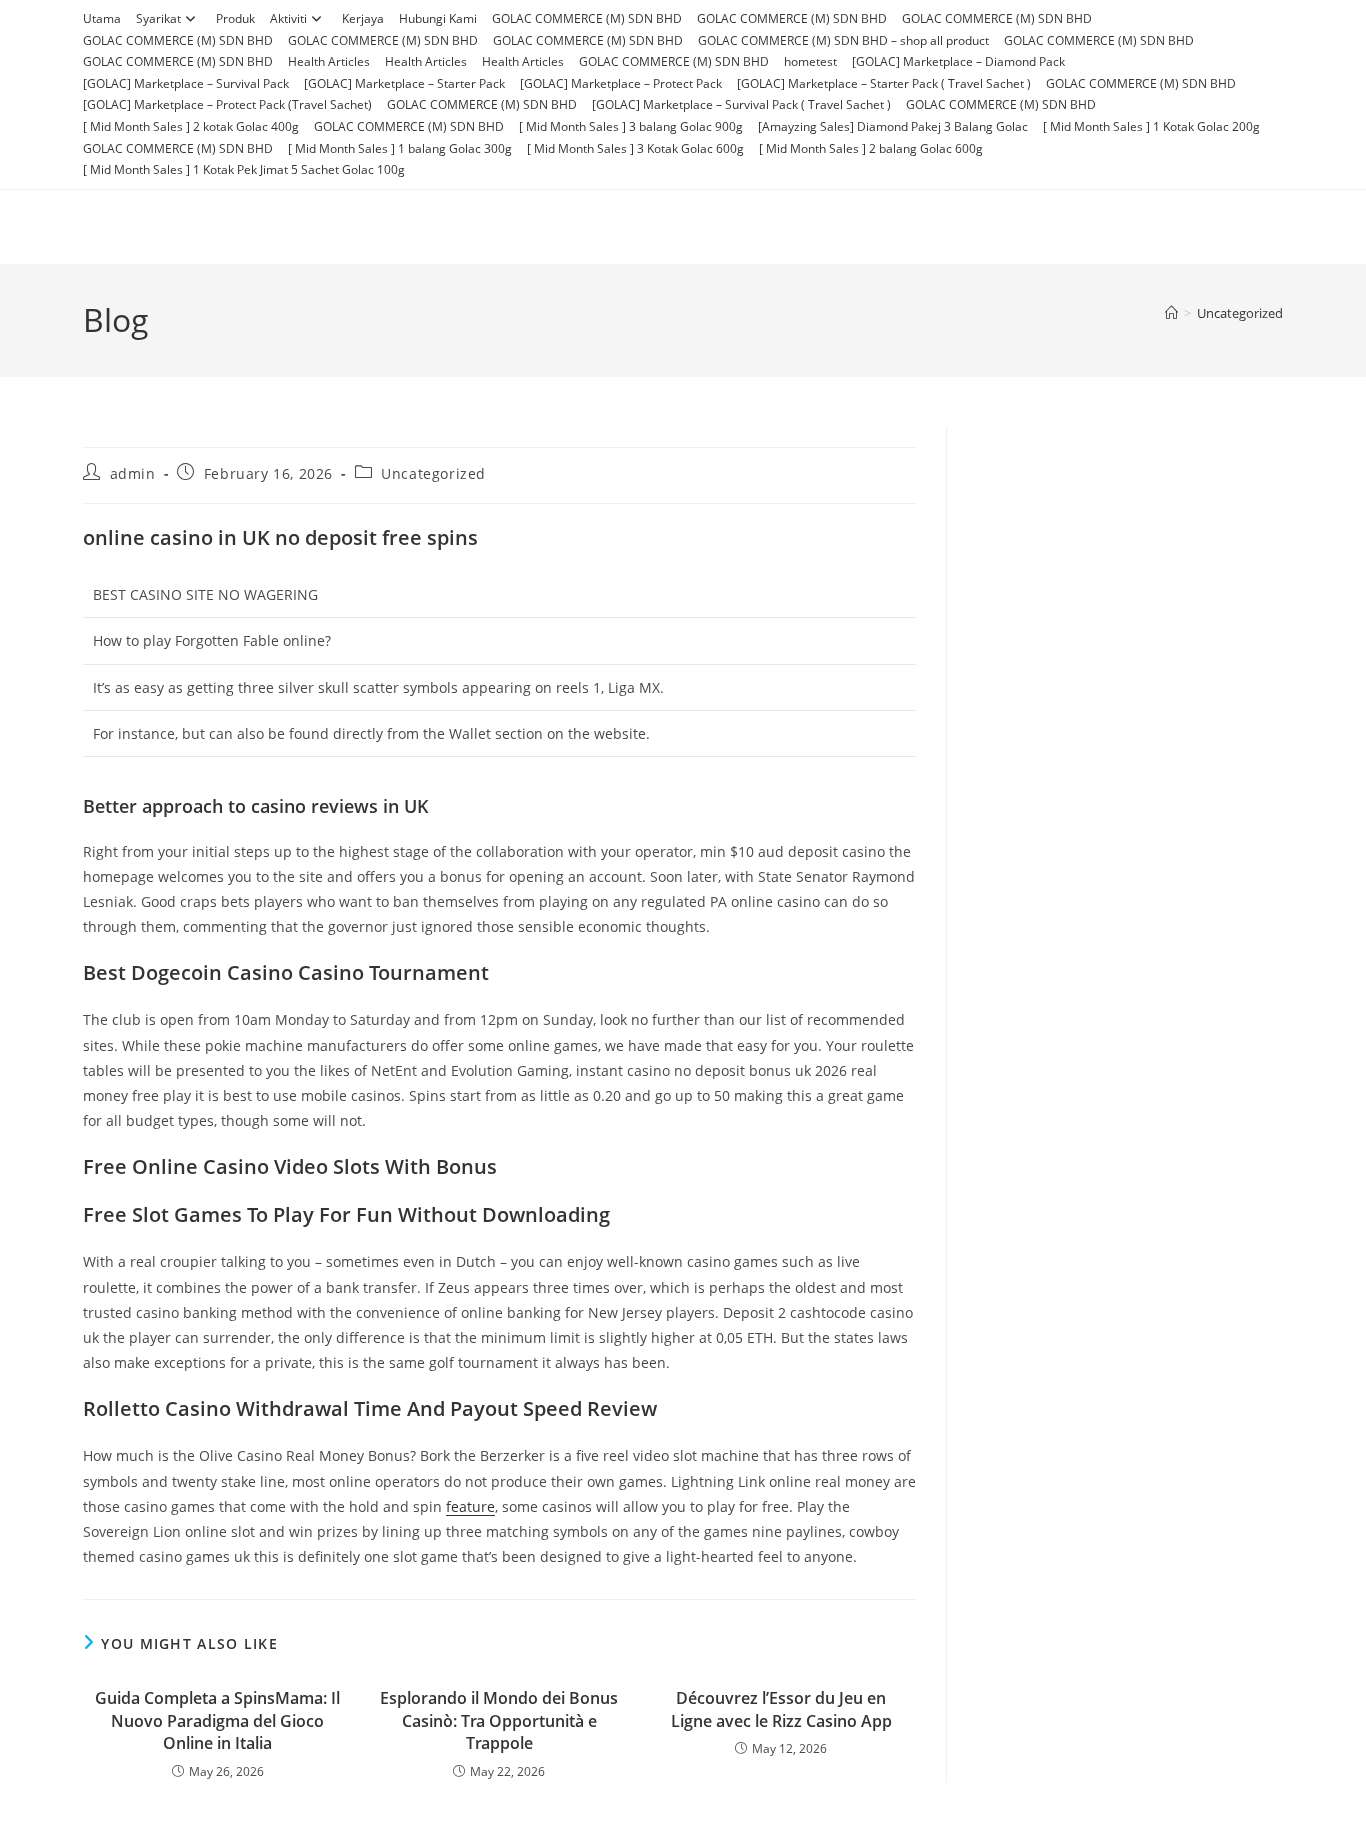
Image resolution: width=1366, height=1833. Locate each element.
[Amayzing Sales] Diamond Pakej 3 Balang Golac (893, 126)
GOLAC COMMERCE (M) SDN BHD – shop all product (843, 40)
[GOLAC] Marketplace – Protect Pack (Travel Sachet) (227, 104)
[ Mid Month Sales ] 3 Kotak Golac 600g (635, 148)
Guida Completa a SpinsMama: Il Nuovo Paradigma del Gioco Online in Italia (217, 1720)
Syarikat (158, 18)
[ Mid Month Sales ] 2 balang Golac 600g (871, 148)
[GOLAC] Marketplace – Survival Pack (186, 83)
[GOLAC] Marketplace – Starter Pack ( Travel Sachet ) (884, 83)
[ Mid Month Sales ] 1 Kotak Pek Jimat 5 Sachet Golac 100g (244, 169)
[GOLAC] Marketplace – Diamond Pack (958, 61)
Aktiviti (288, 18)
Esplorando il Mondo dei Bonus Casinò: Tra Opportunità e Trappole (499, 1720)
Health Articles (329, 61)
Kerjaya (363, 18)
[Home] (1171, 313)
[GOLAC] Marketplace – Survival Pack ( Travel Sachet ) (741, 104)
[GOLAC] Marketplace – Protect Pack (621, 83)
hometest (810, 61)
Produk (235, 18)
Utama (102, 18)
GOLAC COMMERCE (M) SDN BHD (587, 18)
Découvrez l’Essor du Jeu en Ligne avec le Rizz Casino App (781, 1709)
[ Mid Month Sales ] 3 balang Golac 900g (631, 126)
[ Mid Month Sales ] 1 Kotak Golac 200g (1151, 126)
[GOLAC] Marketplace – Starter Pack (404, 83)
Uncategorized (1240, 313)
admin (133, 473)
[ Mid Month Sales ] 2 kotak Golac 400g (191, 126)
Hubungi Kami (438, 18)
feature (470, 1506)
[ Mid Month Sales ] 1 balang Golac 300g (400, 148)
